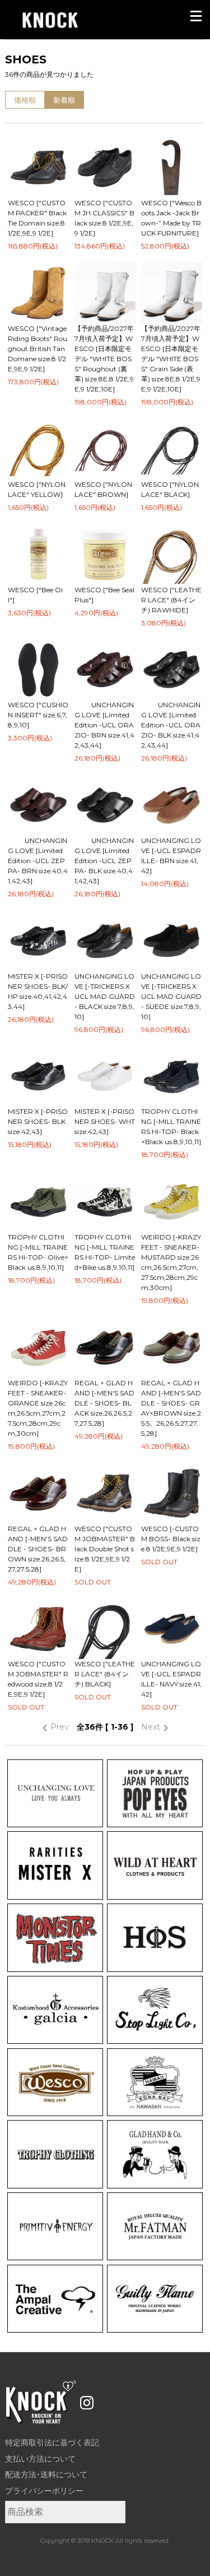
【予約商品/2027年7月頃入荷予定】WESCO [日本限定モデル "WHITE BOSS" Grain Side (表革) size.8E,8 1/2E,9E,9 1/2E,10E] (171, 359)
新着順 (64, 100)
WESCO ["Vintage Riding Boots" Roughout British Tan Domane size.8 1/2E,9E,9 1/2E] (38, 349)
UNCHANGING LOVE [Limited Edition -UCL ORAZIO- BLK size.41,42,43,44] (171, 725)
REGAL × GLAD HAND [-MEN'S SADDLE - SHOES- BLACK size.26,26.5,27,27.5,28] (104, 1403)
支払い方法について (40, 2459)
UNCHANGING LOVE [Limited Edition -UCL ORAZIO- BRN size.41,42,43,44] (104, 725)
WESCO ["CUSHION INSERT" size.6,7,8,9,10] (38, 715)
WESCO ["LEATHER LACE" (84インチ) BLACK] (105, 1674)
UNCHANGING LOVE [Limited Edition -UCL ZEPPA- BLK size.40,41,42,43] (104, 861)
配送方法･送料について (46, 2474)
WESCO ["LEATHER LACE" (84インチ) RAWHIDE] (171, 600)
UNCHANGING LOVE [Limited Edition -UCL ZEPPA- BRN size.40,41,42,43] (38, 861)
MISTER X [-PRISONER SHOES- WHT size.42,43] (105, 1121)
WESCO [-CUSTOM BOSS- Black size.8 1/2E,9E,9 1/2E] (171, 1539)
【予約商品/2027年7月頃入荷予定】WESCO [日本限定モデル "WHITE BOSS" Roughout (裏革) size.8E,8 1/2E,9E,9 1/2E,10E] (104, 359)
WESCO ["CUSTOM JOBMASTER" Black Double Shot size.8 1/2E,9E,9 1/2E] (105, 1549)
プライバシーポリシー (44, 2491)
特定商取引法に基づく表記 (52, 2443)
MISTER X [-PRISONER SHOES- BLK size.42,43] (38, 1121)
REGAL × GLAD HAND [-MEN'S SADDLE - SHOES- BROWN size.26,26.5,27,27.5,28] (38, 1549)
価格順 (25, 100)
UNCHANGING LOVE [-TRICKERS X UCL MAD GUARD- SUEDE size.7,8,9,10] (171, 996)
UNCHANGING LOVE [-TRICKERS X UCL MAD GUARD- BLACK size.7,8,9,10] (105, 996)
